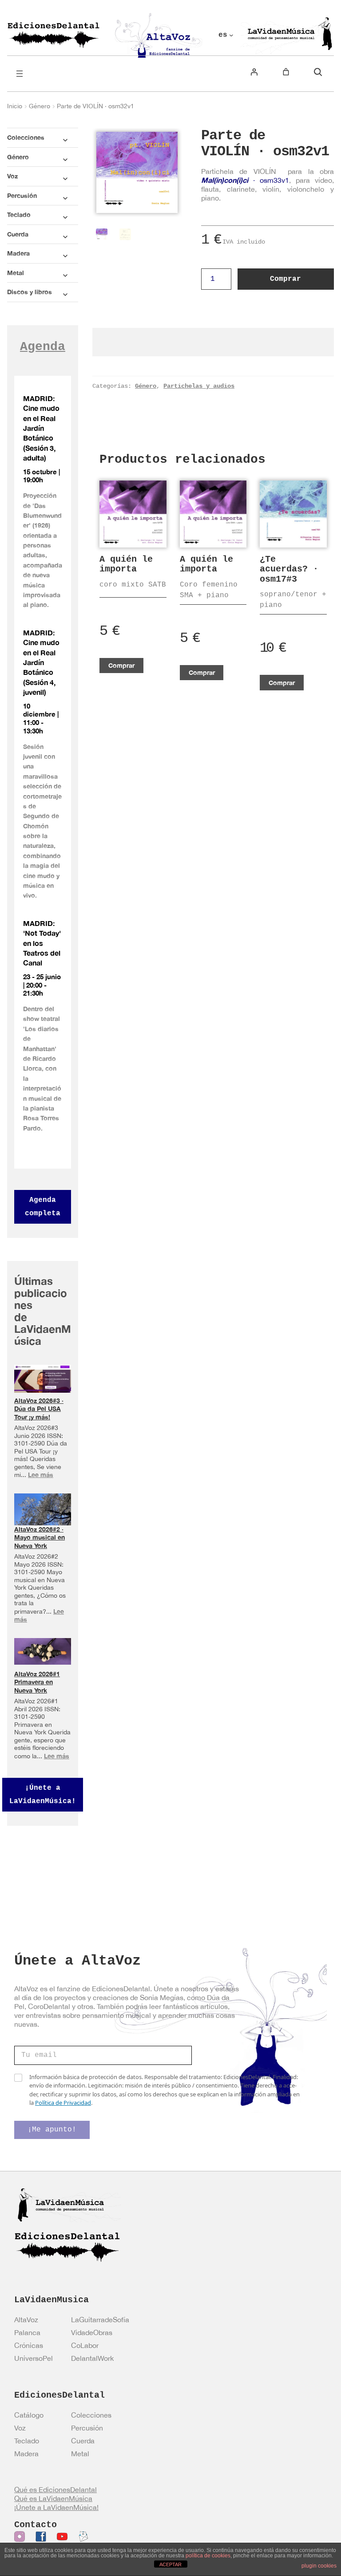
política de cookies (208, 2556)
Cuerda (83, 2441)
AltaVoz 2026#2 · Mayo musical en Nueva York (40, 1537)
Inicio (15, 106)
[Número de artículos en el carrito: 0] (286, 72)
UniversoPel (34, 2358)
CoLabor (85, 2345)
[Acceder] (254, 72)
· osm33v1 (245, 180)
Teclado (27, 2441)
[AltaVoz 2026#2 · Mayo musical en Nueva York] (43, 1511)
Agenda (43, 347)
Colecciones (91, 2415)
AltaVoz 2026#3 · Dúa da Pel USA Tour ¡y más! (39, 1409)
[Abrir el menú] (20, 74)
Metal (80, 2454)
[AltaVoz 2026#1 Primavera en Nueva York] (43, 1651)
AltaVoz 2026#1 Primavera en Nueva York (37, 1682)
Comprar (285, 279)
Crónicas (29, 2345)
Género (40, 106)
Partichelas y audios (199, 386)
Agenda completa (43, 1207)
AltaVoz (26, 2320)
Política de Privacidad (63, 2103)
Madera (26, 2454)
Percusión (87, 2428)
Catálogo (29, 2415)
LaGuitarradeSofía (100, 2320)
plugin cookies (319, 2566)
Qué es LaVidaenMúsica (53, 2498)
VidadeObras (92, 2332)
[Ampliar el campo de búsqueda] (318, 72)
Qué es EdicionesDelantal (56, 2489)
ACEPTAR (170, 2564)
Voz (20, 2428)
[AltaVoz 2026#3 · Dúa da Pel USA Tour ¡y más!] (43, 1379)
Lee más (41, 1475)
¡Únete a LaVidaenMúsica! (43, 1795)
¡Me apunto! (52, 2130)
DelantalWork (92, 2358)
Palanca (27, 2332)
